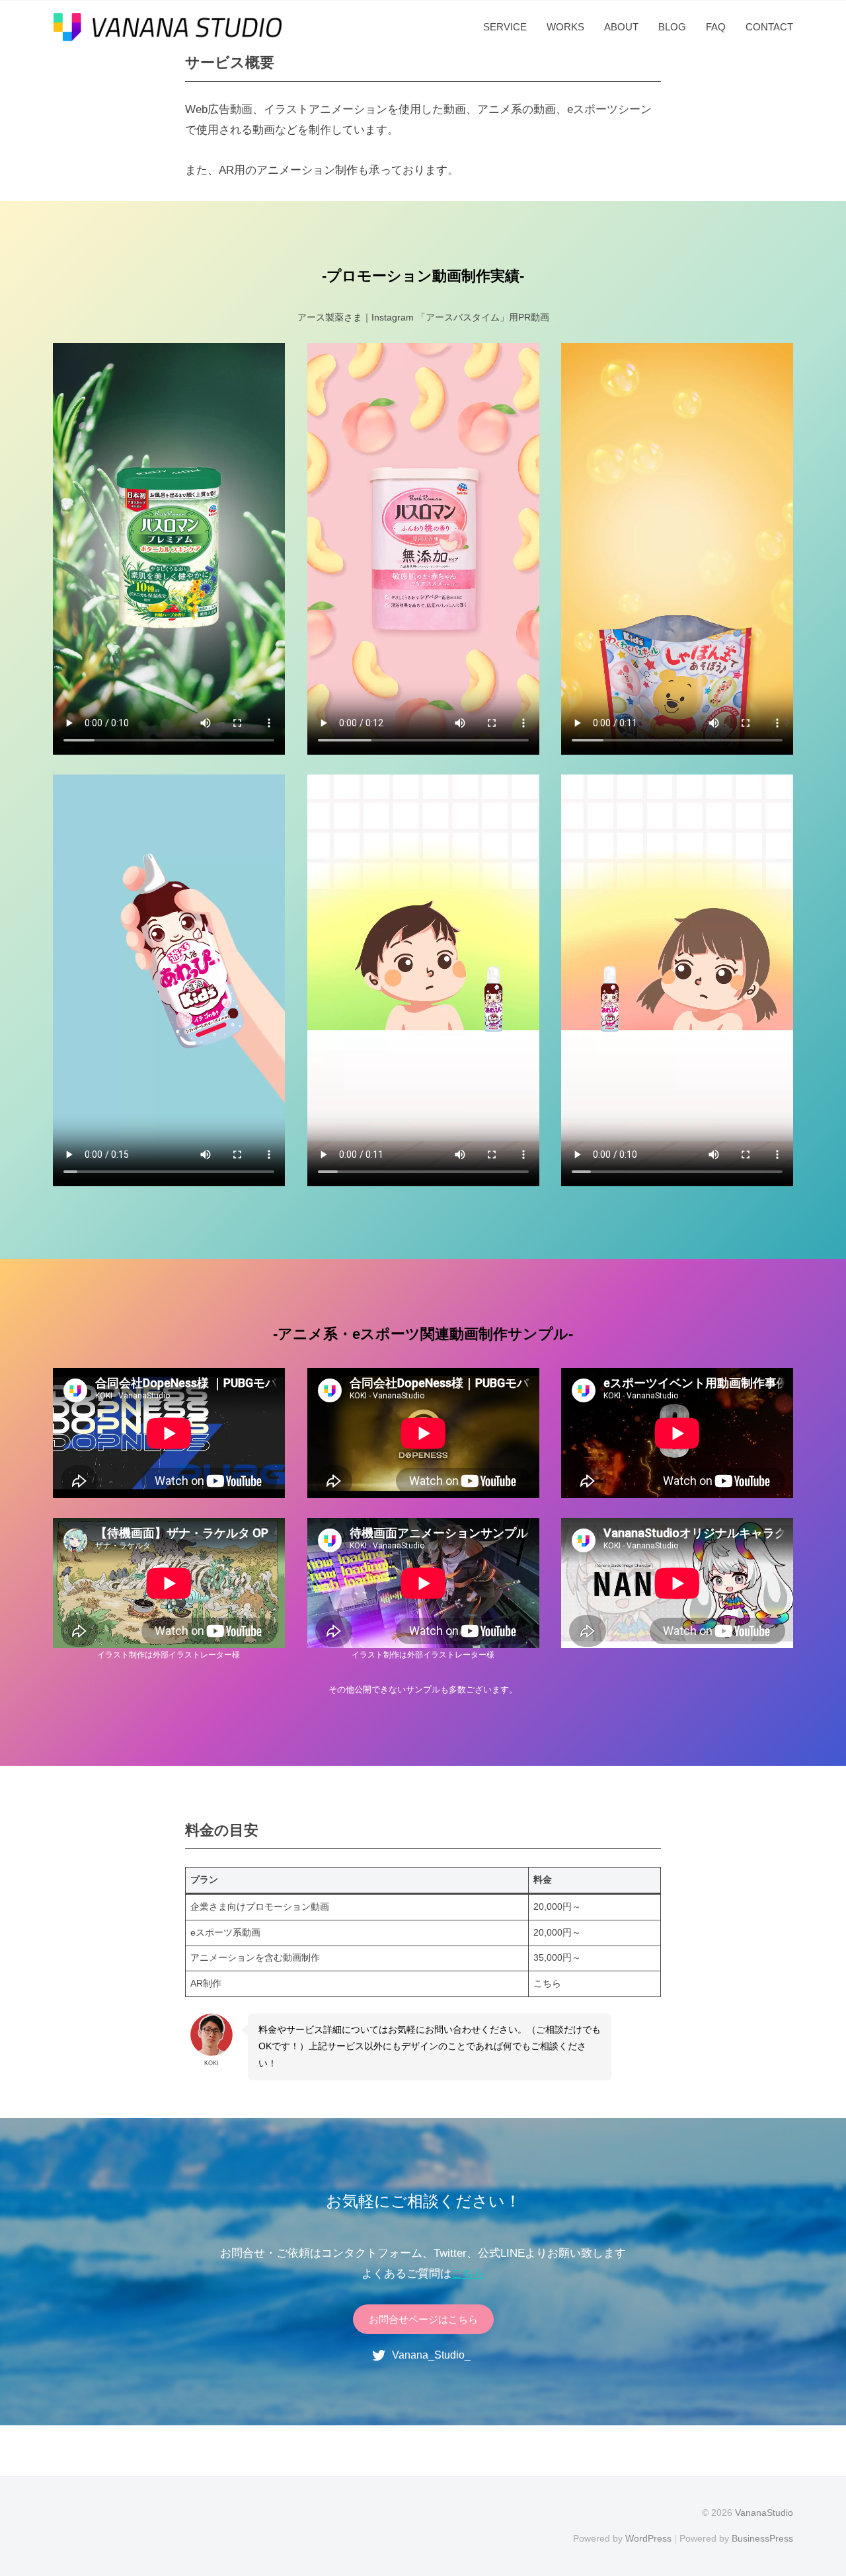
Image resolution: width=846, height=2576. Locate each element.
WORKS (565, 27)
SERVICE (505, 27)
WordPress (648, 2538)
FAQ (716, 27)
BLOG (672, 27)
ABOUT (621, 27)
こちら (468, 2274)
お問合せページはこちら (423, 2319)
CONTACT (769, 27)
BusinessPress (762, 2538)
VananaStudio (764, 2513)
